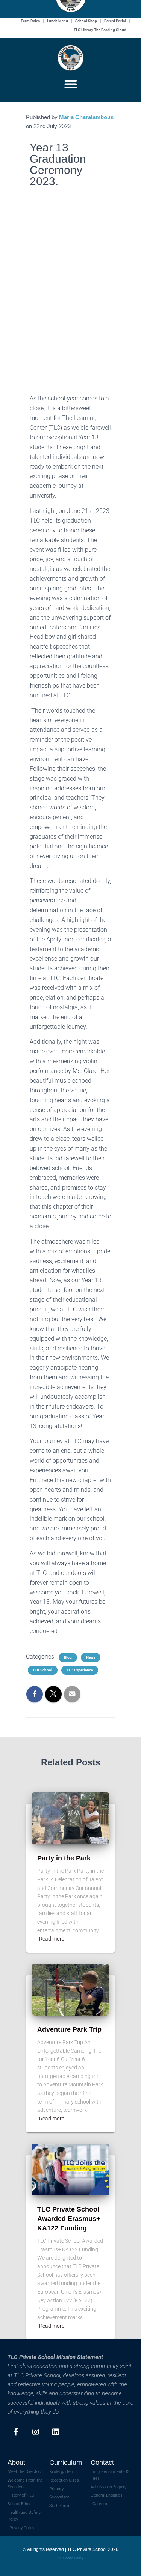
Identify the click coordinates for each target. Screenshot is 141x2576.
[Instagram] (36, 2432)
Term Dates (30, 21)
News (91, 1657)
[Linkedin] (56, 2432)
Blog (68, 1657)
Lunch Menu (58, 21)
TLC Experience (80, 1670)
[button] (71, 84)
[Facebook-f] (16, 2432)
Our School (43, 1670)
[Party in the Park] (70, 1818)
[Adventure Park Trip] (70, 1989)
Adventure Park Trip (69, 2029)
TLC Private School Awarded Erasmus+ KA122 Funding (69, 2219)
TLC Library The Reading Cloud (100, 30)
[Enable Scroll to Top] (126, 2561)
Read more (52, 1939)
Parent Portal (115, 21)
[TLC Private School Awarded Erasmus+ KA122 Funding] (70, 2169)
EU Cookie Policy (71, 2558)
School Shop (86, 21)
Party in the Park (64, 1858)
